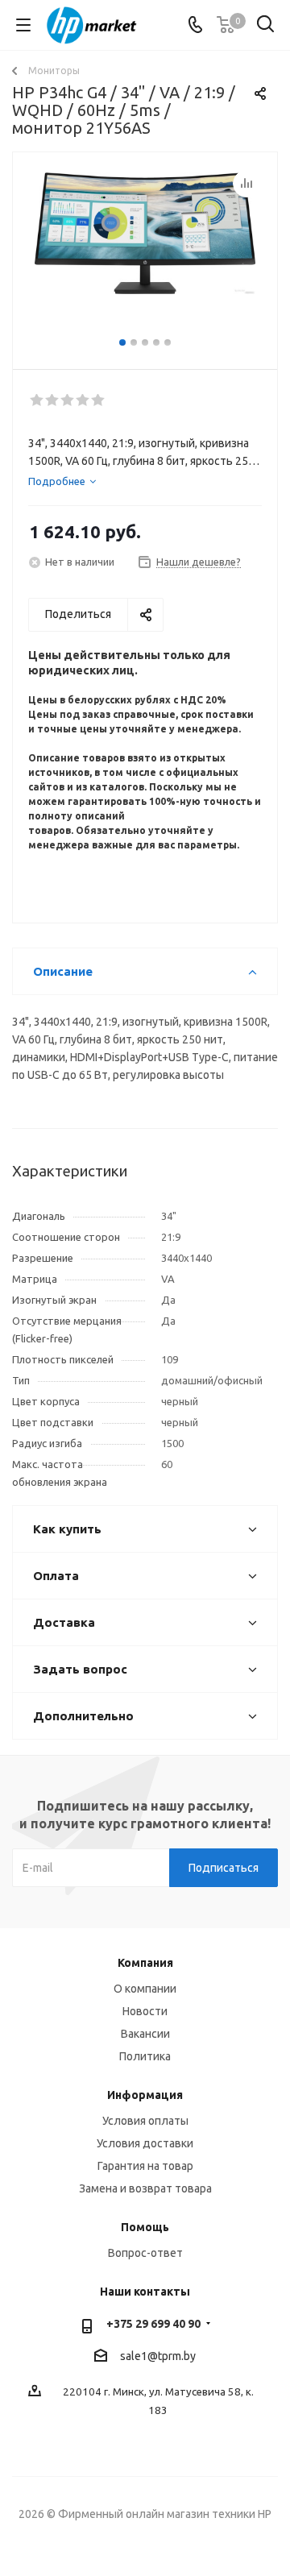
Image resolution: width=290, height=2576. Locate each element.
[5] (99, 400)
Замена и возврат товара (145, 2188)
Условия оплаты (145, 2121)
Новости (145, 2011)
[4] (83, 400)
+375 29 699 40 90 (153, 2324)
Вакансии (145, 2034)
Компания (145, 1963)
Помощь (145, 2227)
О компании (145, 1989)
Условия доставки (145, 2143)
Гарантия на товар (145, 2166)
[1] (37, 400)
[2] (53, 400)
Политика (145, 2056)
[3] (68, 400)
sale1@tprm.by (158, 2356)
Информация (145, 2095)
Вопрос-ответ (145, 2253)
